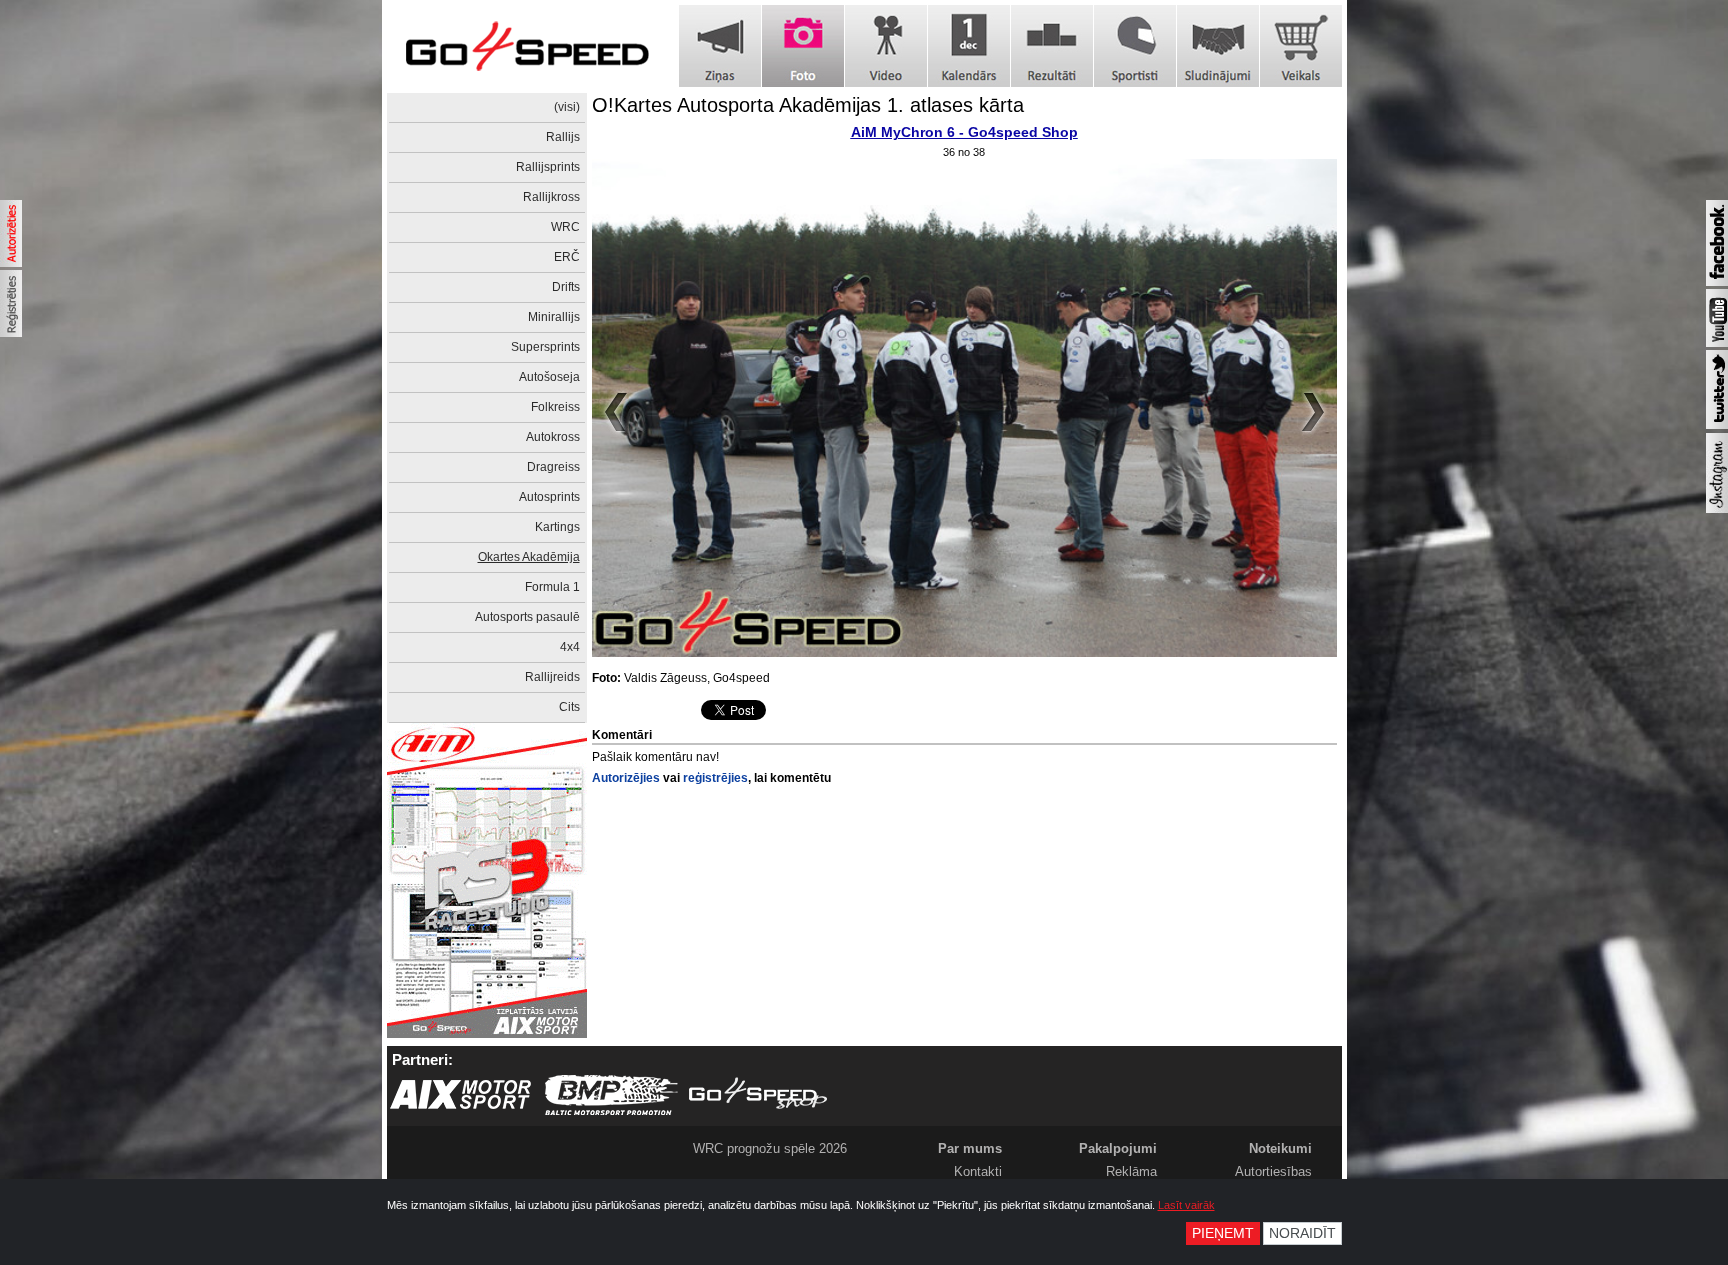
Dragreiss (553, 467)
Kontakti (978, 1171)
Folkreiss (555, 407)
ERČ (567, 257)
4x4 (570, 647)
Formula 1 (552, 587)
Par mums (970, 1148)
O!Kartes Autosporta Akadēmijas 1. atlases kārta (808, 105)
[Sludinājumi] (1218, 46)
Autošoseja (549, 377)
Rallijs (563, 137)
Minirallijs (554, 317)
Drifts (566, 287)
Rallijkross (551, 197)
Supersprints (545, 347)
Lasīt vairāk (1186, 1205)
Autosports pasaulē (527, 617)
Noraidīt (1302, 1233)
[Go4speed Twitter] (1717, 425)
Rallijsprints (548, 167)
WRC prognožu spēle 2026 (770, 1148)
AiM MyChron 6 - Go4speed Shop (964, 132)
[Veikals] (1301, 46)
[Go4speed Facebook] (1717, 282)
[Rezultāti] (1052, 46)
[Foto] (803, 46)
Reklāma (1131, 1171)
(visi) (567, 107)
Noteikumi (1280, 1148)
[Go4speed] (527, 46)
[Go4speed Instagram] (1717, 509)
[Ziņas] (720, 46)
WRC (565, 227)
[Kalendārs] (969, 46)
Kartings (557, 527)
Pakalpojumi (1118, 1148)
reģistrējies (715, 778)
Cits (569, 707)
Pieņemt (1223, 1233)
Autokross (553, 437)
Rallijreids (552, 677)
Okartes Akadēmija (529, 557)
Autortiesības (1273, 1171)
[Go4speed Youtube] (1717, 343)
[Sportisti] (1135, 46)
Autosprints (549, 497)
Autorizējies (626, 778)
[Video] (886, 46)
